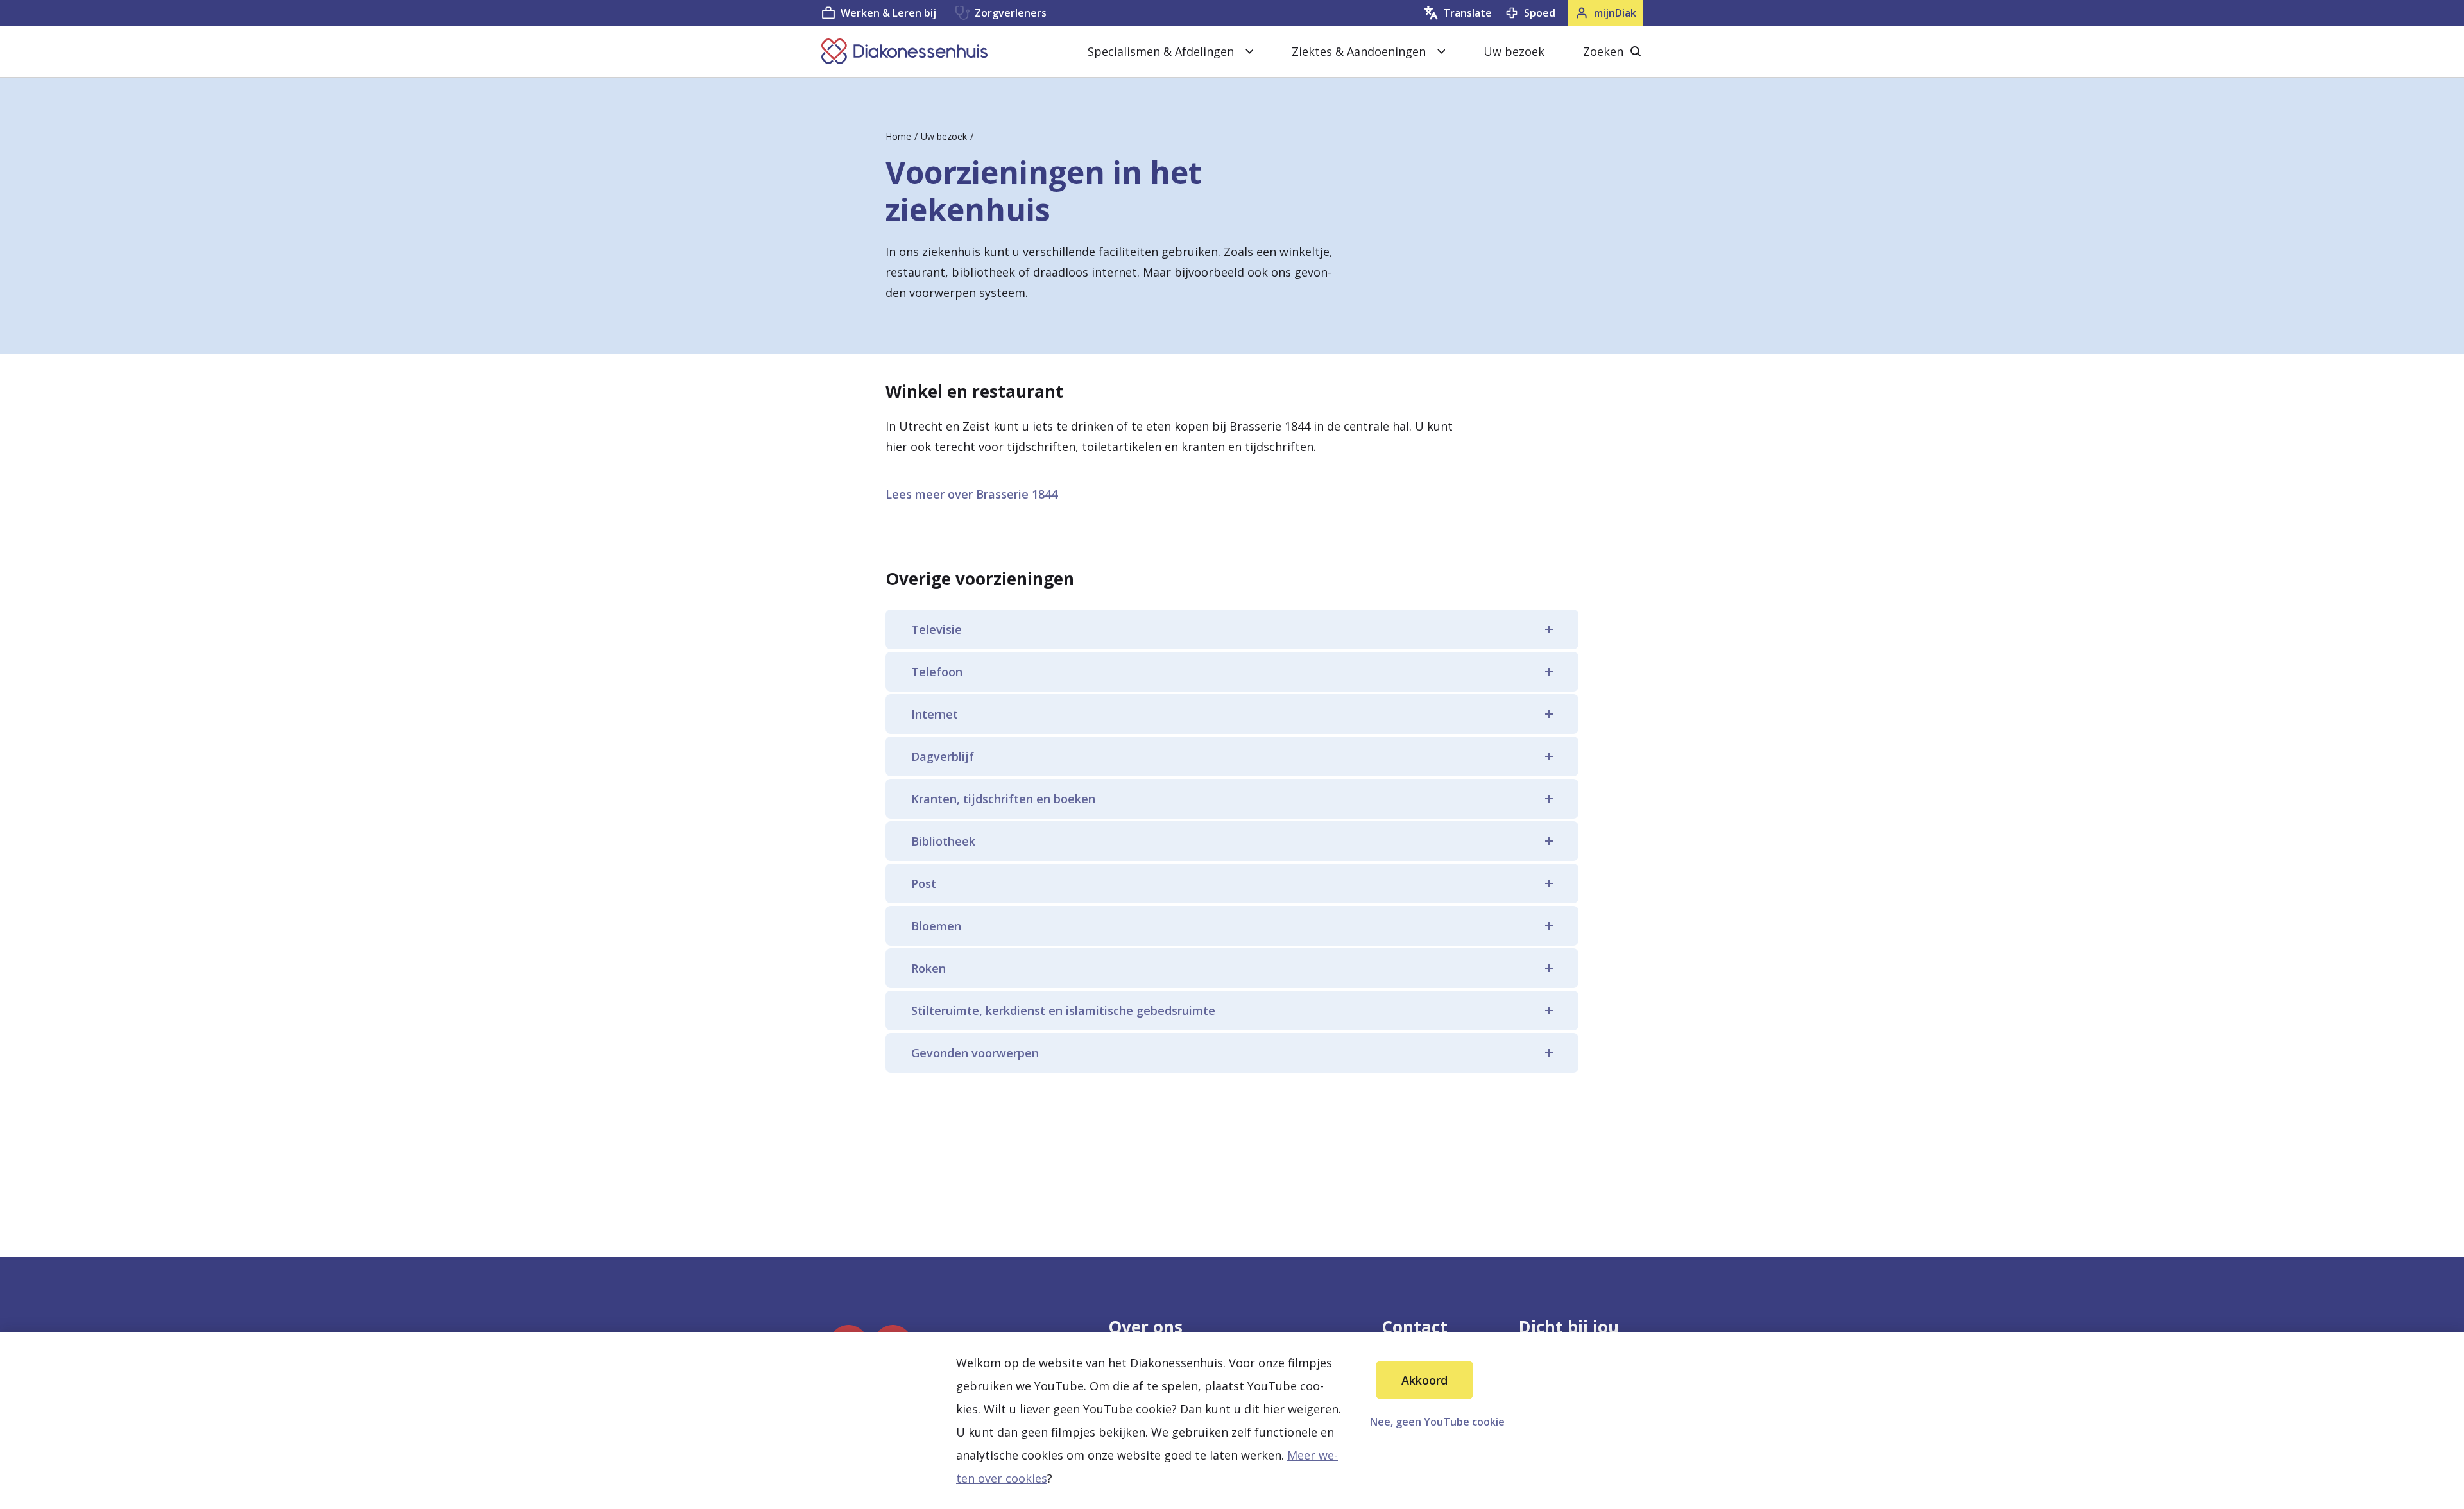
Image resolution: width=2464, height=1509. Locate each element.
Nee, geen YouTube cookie (1437, 1422)
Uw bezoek (1514, 51)
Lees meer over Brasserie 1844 (971, 494)
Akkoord (1425, 1380)
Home (898, 136)
